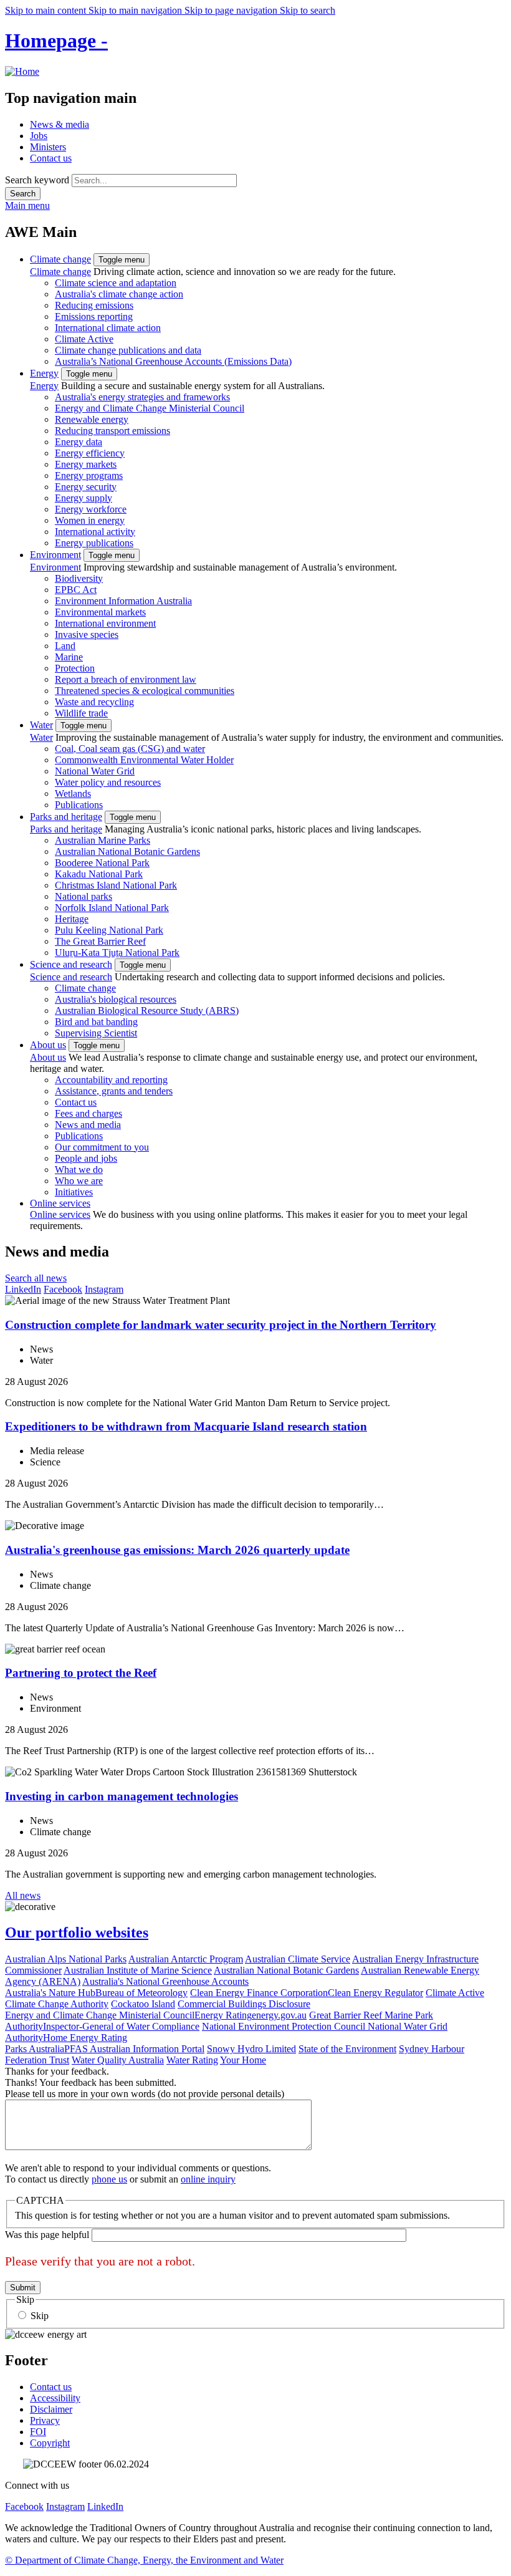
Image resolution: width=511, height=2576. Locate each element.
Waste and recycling (94, 702)
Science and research (71, 964)
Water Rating (192, 2060)
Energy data (79, 442)
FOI (38, 2432)
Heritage (72, 919)
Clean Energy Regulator (375, 1993)
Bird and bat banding (96, 1022)
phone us (109, 2179)
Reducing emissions (94, 305)
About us (48, 1045)
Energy (44, 373)
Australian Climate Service (298, 1959)
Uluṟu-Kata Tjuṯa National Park (117, 953)
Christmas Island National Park (116, 885)
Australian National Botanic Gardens (127, 851)
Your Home (243, 2060)
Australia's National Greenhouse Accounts (165, 1981)
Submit (23, 2288)
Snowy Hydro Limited (251, 2049)
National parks (84, 896)
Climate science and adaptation (116, 283)
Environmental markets (100, 612)
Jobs (39, 136)
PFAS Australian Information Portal (134, 2049)
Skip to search (308, 10)
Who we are (79, 1181)
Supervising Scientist (96, 1033)
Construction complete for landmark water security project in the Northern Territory (221, 1325)
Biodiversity (79, 578)
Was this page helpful (47, 2235)
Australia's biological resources (116, 999)
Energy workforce (91, 509)
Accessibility (55, 2398)
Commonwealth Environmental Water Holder (144, 760)
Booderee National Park (102, 863)
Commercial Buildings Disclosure (244, 2004)
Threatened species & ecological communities (145, 691)
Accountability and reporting (111, 1080)
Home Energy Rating (85, 2038)
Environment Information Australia (123, 601)
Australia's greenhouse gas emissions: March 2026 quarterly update (177, 1550)
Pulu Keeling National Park (109, 930)
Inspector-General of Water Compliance (121, 2026)
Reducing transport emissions (112, 431)
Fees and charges (88, 1113)
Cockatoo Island (143, 2004)
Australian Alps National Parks (66, 1959)
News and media (88, 1125)
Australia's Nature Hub (50, 1993)
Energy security (86, 487)
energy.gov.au (279, 2015)
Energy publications (94, 543)
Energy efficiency (90, 453)
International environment (105, 623)
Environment (55, 555)
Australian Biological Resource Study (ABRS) (147, 1011)
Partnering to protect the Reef (81, 1673)
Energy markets (86, 464)
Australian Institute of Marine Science (138, 1970)
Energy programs (89, 475)
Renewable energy (92, 419)
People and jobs (86, 1158)
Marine (69, 657)
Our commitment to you (102, 1147)
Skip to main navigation (136, 10)
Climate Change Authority (57, 2004)
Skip (40, 2316)
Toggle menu (122, 260)
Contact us (51, 158)
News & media (60, 124)
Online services (60, 1203)
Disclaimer (51, 2409)
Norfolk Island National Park (112, 908)
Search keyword (37, 180)
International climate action (108, 328)
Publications (79, 805)
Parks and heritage (66, 817)
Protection (75, 668)
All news (23, 1895)
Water (41, 725)
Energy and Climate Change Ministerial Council (150, 408)
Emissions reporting (94, 316)
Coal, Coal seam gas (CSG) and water (130, 749)
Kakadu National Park (99, 874)
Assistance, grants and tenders (114, 1091)
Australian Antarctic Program (186, 1959)
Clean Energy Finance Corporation (259, 1993)
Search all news (36, 1278)
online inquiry (208, 2179)
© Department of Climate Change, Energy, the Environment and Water (144, 2560)
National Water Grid (95, 771)
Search (23, 194)
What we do (79, 1170)
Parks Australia (35, 2049)
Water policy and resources (108, 782)
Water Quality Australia (118, 2060)
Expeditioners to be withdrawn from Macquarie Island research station (186, 1426)
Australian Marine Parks (103, 840)
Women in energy (90, 520)
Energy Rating (223, 2015)
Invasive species (87, 634)
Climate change (60, 259)
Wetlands (73, 794)
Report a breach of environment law (126, 679)
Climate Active (84, 339)
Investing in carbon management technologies (122, 1796)
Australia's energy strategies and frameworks (142, 397)
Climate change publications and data (128, 350)
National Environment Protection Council (285, 2026)
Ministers (48, 147)
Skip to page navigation (232, 10)
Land (65, 646)
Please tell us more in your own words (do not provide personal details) (145, 2094)
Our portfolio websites (77, 1932)
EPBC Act (76, 590)
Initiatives (74, 1192)
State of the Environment (347, 2049)
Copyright (50, 2443)
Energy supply (84, 498)
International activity (95, 532)
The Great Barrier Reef (100, 941)
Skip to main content (47, 10)
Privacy (45, 2420)
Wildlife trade (81, 713)
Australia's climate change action (119, 294)
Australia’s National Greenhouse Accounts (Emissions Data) (173, 361)
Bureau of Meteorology (141, 1993)
